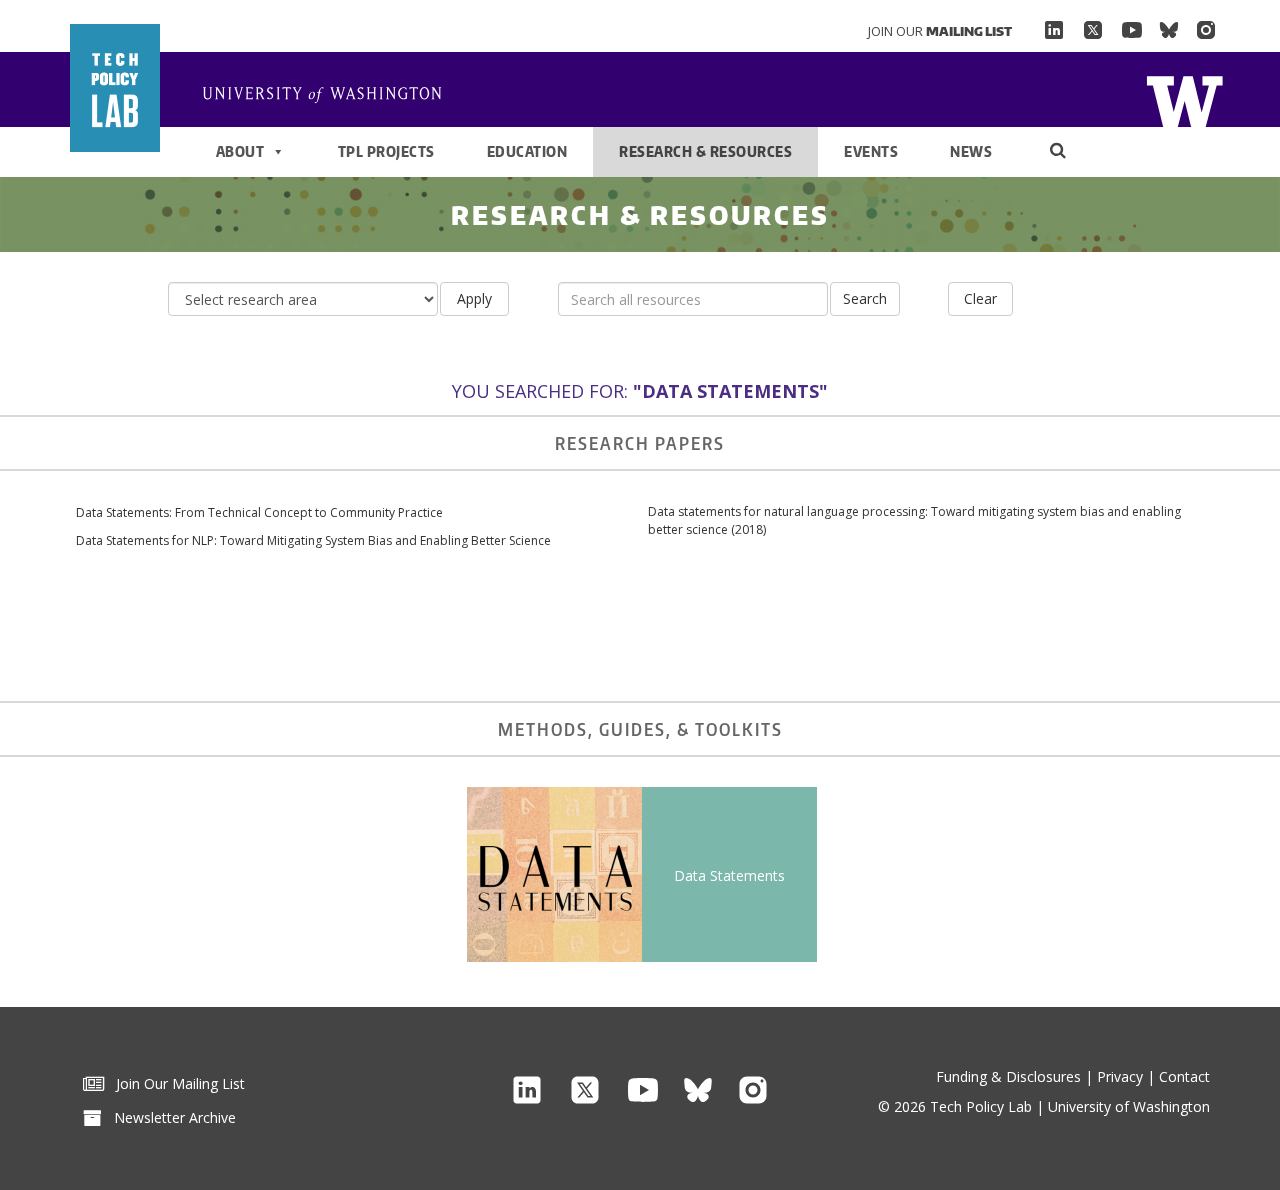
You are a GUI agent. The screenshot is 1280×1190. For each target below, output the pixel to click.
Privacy (1120, 1076)
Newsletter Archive (169, 1117)
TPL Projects (386, 151)
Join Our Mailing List (174, 1083)
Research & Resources (705, 151)
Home (1184, 99)
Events (871, 151)
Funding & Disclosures (1008, 1076)
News (971, 151)
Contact (1184, 1076)
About (240, 151)
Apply (474, 298)
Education (527, 151)
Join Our (940, 31)
